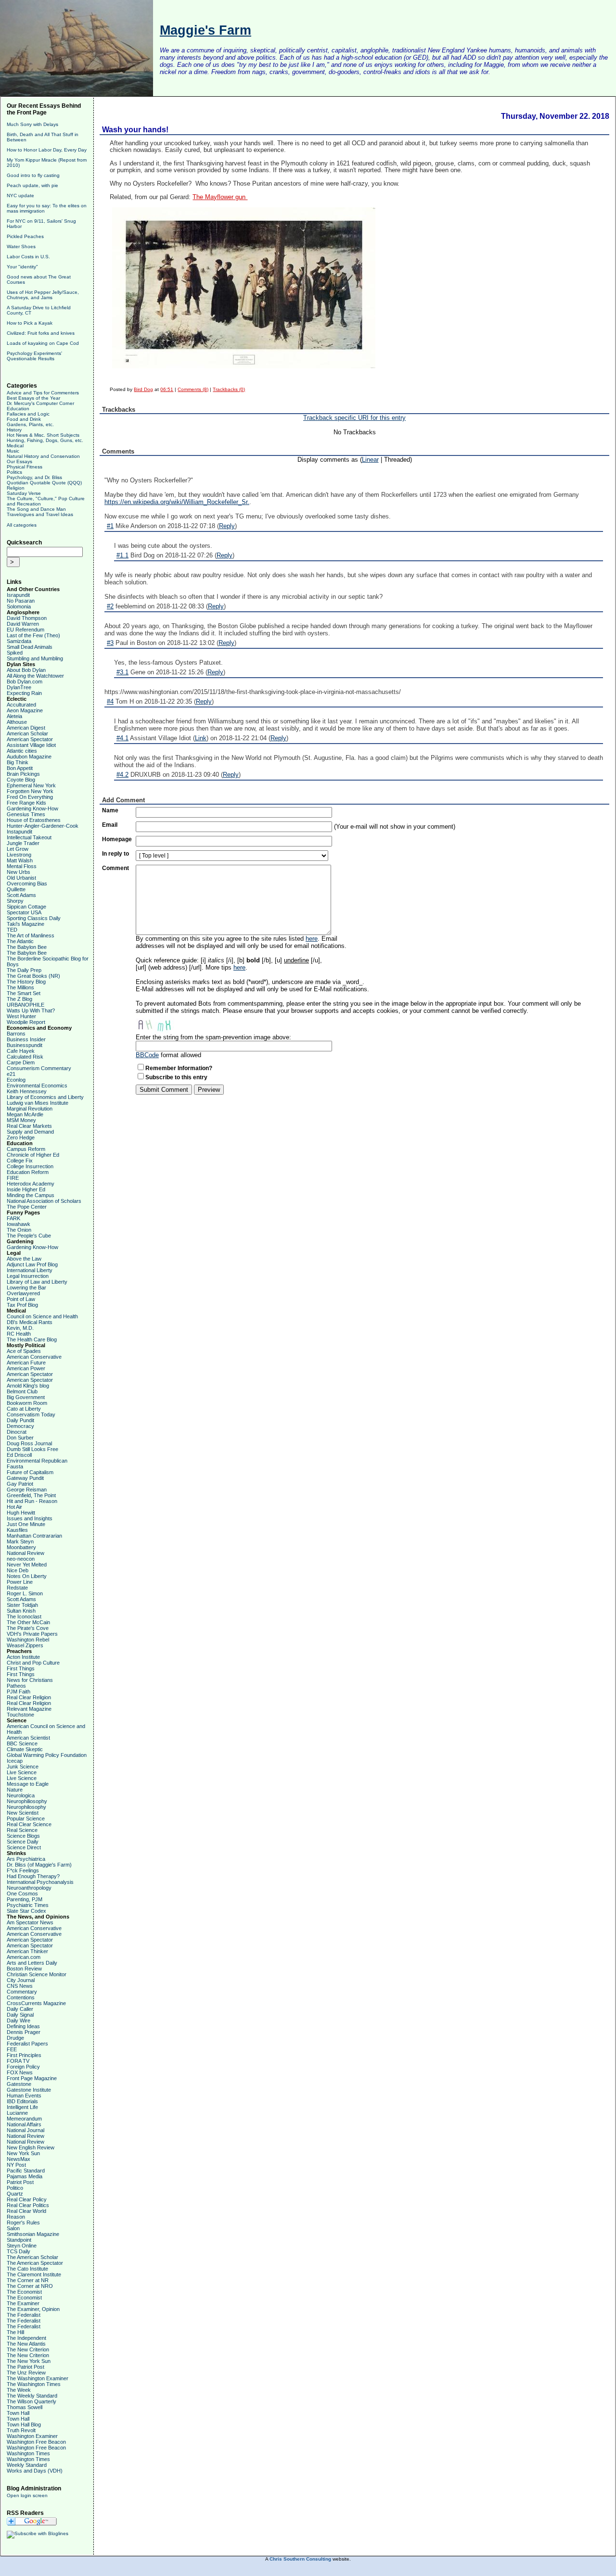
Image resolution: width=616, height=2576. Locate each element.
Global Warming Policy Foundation (47, 1755)
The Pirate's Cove (28, 1628)
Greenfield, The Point (31, 1495)
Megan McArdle (25, 1114)
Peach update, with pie (32, 185)
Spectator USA (24, 912)
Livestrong (19, 855)
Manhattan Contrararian (34, 1536)
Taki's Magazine (26, 924)
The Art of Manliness (31, 935)
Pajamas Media (25, 2176)
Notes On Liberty (27, 1576)
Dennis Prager (24, 2032)
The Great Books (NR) (33, 976)
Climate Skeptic (25, 1749)
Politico (15, 2188)
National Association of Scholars (44, 1201)
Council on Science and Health (42, 1316)
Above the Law (24, 1259)
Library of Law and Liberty (37, 1282)
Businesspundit (25, 1045)
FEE (12, 2049)
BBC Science (22, 1743)
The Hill (15, 2332)
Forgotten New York (30, 791)
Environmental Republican (37, 1461)
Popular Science (26, 1818)
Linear (370, 460)
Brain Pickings (23, 774)
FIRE (13, 1178)
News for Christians (30, 1680)
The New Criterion (28, 2349)
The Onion (19, 1230)
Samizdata (19, 641)
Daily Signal (20, 2015)
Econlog (16, 1080)
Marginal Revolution (30, 1109)
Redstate (17, 1588)
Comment (115, 868)
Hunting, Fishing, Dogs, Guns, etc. (45, 440)
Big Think (18, 762)
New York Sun (23, 2153)
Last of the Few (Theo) (33, 635)
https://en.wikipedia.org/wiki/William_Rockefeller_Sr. (177, 502)
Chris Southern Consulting (300, 2559)
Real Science (22, 1830)
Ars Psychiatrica (26, 1859)
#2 (110, 606)
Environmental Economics (37, 1086)
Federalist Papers (27, 2044)
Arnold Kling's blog (28, 1386)
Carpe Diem (21, 1062)
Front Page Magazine (32, 2078)
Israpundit (18, 595)
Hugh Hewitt (21, 1513)
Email (110, 825)
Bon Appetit (20, 768)
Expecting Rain (24, 693)
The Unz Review (26, 2373)
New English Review (31, 2147)
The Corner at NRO (30, 2286)
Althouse (17, 722)
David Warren (23, 624)
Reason (16, 2217)
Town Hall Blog (24, 2424)
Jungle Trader (23, 843)
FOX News (20, 2072)
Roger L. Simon (25, 1593)
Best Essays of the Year (33, 398)
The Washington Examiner (38, 2378)
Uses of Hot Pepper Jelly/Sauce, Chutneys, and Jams (43, 295)
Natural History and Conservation (43, 456)
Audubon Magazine (29, 757)
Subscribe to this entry (176, 1077)
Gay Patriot (20, 1484)
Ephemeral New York (31, 785)
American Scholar (27, 733)
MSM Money (21, 1120)
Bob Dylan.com (25, 682)
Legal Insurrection (28, 1276)
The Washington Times (34, 2384)
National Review (26, 1553)
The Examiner (23, 2303)
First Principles (24, 2055)
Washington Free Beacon (36, 2442)
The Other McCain (28, 1622)
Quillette (16, 889)
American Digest (26, 728)
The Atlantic (20, 941)
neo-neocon (21, 1559)
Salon (13, 2228)
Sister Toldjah (22, 1605)
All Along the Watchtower (35, 676)
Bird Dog (143, 389)
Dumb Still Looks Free (32, 1449)
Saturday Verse (24, 493)
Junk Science (23, 1767)
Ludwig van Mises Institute (38, 1103)
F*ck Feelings (23, 1870)
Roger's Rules (23, 2222)
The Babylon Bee (27, 947)
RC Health (19, 1334)
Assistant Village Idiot (31, 745)
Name (110, 810)
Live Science (22, 1772)
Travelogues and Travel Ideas (40, 514)
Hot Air (14, 1507)
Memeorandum (24, 2119)
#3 (110, 643)
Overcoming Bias (27, 884)
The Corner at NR (28, 2280)
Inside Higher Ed (26, 1189)
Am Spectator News (30, 1922)
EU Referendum (26, 630)
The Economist (24, 2292)
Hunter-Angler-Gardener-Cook (43, 826)
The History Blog (26, 982)
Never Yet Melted (27, 1565)
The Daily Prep (24, 970)
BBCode (147, 1055)
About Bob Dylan (26, 670)
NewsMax (19, 2159)
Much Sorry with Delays (32, 124)
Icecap (15, 1761)
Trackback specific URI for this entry (354, 418)
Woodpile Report (26, 1022)
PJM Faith (19, 1692)
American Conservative (34, 1357)
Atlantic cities (22, 751)
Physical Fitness (25, 467)
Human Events (24, 2096)
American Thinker (27, 1951)
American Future (26, 1363)
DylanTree (19, 687)
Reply (227, 526)
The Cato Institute (27, 2269)
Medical (15, 446)
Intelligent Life (22, 2107)
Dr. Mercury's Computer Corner (40, 403)
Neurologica (21, 1795)
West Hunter (21, 1016)
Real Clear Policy (27, 2199)
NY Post (16, 2165)
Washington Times (28, 2453)
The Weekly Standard (32, 2396)
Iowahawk (19, 1224)
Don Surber (20, 1438)
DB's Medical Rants (30, 1322)
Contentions (21, 1997)
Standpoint (19, 2240)
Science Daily (23, 1842)
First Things (21, 1668)
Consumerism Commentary (39, 1068)
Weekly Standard (27, 2465)
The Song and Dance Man (36, 509)
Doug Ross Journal (29, 1443)
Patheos (16, 1686)
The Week (19, 2390)
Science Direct (24, 1847)
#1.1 (122, 555)
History (14, 430)
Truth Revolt (21, 2430)
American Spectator (30, 739)
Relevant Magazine (29, 1709)
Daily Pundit (20, 1420)
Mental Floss (22, 866)
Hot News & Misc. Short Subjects (43, 435)
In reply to (115, 854)
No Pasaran (21, 601)
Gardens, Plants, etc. (30, 424)
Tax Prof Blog (22, 1305)
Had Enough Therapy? (33, 1876)
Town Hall (18, 2413)
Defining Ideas (23, 2026)
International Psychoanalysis (40, 1882)
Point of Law (21, 1299)
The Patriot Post (26, 2367)
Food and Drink (24, 419)
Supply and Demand (30, 1132)
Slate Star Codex (26, 1911)
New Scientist (23, 1813)
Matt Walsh (20, 860)
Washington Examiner (32, 2436)
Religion (16, 488)
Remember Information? (179, 1068)
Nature (15, 1790)
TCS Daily (19, 2251)
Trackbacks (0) (229, 389)
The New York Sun (29, 2361)
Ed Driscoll (19, 1455)
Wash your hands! (135, 130)
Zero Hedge (21, 1137)
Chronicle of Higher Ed (33, 1155)
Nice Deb (18, 1570)
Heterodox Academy (31, 1184)
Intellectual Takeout (29, 837)
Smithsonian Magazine (33, 2234)
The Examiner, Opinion (33, 2309)
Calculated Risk (25, 1057)
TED (12, 930)
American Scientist (28, 1738)
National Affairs (24, 2124)
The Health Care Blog (32, 1339)
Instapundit (19, 832)
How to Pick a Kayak (30, 323)
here (312, 939)
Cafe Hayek (21, 1051)
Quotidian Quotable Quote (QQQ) (44, 483)
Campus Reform (26, 1149)
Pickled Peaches (25, 236)
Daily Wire (19, 2020)
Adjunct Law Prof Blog (32, 1264)
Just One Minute (26, 1524)
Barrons (16, 1034)
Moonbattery (21, 1547)
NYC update (20, 196)
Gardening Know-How (32, 808)
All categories (22, 525)
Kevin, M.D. (20, 1328)
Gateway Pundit (25, 1478)
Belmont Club (22, 1391)
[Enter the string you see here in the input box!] (165, 1024)
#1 (110, 526)
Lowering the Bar (26, 1288)
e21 (11, 1074)
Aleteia (14, 716)
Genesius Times (26, 814)
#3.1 (122, 672)
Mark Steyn (20, 1541)
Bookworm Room (27, 1403)
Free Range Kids (26, 803)
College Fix (20, 1161)
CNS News (20, 1986)
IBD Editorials (22, 2101)
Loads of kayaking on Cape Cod (43, 343)
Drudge (15, 2038)
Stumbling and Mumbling (35, 658)
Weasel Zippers (25, 1645)
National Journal (26, 2130)
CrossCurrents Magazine (36, 2003)
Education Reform (28, 1172)
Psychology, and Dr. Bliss (34, 477)
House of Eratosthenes (34, 820)
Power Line (20, 1582)
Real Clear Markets (29, 1126)
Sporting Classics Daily (34, 918)
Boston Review (24, 1969)
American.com (24, 1957)
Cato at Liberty (24, 1409)
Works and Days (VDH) (35, 2471)
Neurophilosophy (26, 1807)
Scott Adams (21, 895)
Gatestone (19, 2084)
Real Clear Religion (29, 1697)
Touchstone (20, 1715)
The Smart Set (24, 993)
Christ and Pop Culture (33, 1663)
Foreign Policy (23, 2067)
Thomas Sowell (25, 2407)
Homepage (117, 839)
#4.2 (122, 775)
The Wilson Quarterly (32, 2401)
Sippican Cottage (26, 907)
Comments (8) (193, 389)
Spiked (15, 653)
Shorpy (15, 901)
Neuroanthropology (29, 1888)
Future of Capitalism (30, 1472)
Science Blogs (23, 1836)
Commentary (22, 1992)
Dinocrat (17, 1432)
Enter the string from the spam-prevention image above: (213, 1037)
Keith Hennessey (27, 1091)
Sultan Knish (21, 1611)
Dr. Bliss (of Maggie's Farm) (39, 1865)
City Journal (21, 1980)
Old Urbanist (21, 878)
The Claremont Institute (34, 2274)
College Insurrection (30, 1166)
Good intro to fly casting (33, 175)
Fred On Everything (30, 797)
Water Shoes (21, 246)
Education (18, 409)
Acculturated (21, 705)
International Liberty (30, 1270)
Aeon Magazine (25, 710)
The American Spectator (35, 2263)
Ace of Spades (24, 1351)
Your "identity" (22, 267)
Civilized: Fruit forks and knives (41, 333)
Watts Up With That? (31, 1010)
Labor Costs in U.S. (28, 257)
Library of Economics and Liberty (45, 1097)
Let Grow (18, 849)
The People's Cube (29, 1236)
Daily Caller (20, 2009)
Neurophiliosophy (27, 1801)
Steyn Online (22, 2246)
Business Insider (26, 1039)
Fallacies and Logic (28, 414)
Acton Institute (23, 1657)
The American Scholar (32, 2257)
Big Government (26, 1397)
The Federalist (24, 2315)
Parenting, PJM (25, 1899)
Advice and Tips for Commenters (43, 393)
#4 (110, 701)
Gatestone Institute (29, 2090)
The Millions (20, 987)
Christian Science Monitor (37, 1974)
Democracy (20, 1426)
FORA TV (18, 2061)
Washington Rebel (28, 1640)
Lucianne (17, 2113)
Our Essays (19, 461)
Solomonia (19, 606)
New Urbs (19, 872)
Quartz (15, 2194)
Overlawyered (23, 1293)
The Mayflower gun (220, 197)
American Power (26, 1368)
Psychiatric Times (28, 1905)
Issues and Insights (30, 1518)
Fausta (15, 1466)
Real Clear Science (29, 1824)
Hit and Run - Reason (32, 1501)
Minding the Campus (31, 1195)
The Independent (26, 2338)
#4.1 (122, 738)
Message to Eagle (28, 1784)
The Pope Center (27, 1207)
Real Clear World (26, 2211)
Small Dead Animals (30, 647)
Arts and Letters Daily (32, 1963)
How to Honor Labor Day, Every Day (47, 150)
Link (201, 738)
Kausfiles (17, 1530)
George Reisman (27, 1490)
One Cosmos (22, 1894)
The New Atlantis (26, 2344)
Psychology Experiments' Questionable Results (34, 356)
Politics (14, 472)
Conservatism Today (31, 1414)
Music (13, 451)
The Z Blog (19, 999)
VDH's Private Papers (32, 1634)
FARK (13, 1218)
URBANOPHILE (26, 1005)
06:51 (167, 389)
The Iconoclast (24, 1616)
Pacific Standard (26, 2171)
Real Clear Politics (28, 2205)
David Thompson (27, 618)
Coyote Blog (21, 780)
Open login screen (27, 2495)
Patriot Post (20, 2182)
